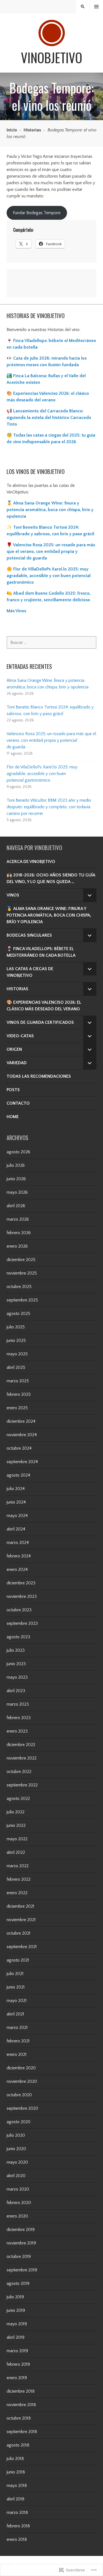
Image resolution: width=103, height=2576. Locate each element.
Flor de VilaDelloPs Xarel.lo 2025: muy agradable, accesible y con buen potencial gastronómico (42, 774)
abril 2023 (16, 1691)
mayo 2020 (17, 2162)
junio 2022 (16, 1825)
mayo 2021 (17, 2001)
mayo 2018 (17, 2486)
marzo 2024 (18, 1543)
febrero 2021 (18, 2041)
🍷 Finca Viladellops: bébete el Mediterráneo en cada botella (41, 952)
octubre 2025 (19, 1287)
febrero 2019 (18, 2364)
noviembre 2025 (22, 1273)
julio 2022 (16, 1812)
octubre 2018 (19, 2418)
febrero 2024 (19, 1556)
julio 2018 (15, 2459)
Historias (32, 130)
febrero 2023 (19, 1718)
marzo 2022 (18, 1866)
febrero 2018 (18, 2526)
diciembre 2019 (21, 2230)
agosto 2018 (18, 2445)
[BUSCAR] (83, 7)
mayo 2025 (17, 1354)
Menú (97, 7)
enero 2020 (17, 2216)
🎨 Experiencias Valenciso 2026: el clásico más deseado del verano (44, 1006)
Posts (13, 1090)
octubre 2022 (19, 1772)
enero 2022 (17, 1893)
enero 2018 (17, 2539)
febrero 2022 (19, 1879)
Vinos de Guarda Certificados (40, 1022)
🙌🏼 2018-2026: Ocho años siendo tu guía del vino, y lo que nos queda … (51, 878)
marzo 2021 (17, 2028)
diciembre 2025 (21, 1260)
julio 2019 (15, 2297)
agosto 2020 (19, 2122)
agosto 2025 (18, 1314)
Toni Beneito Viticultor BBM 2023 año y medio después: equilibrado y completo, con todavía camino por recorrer (49, 807)
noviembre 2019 (21, 2243)
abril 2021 (15, 2014)
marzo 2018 (17, 2512)
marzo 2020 (18, 2189)
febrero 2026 (19, 1233)
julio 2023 (16, 1650)
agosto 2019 (18, 2283)
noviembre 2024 (22, 1435)
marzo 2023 (18, 1704)
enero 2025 (17, 1408)
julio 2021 (15, 1974)
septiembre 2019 (22, 2270)
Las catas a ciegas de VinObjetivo (30, 972)
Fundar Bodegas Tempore (37, 213)
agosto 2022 (18, 1799)
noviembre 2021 (21, 1920)
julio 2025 (16, 1327)
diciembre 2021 (20, 1906)
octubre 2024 (19, 1448)
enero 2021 (17, 2054)
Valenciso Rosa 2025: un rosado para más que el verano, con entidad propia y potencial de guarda (51, 740)
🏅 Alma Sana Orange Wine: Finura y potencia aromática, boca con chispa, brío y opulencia (49, 915)
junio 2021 (16, 1987)
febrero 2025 (19, 1394)
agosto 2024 (18, 1475)
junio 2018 (16, 2472)
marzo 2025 (18, 1381)
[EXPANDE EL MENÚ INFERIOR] (90, 895)
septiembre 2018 (22, 2432)
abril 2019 (16, 2337)
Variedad (17, 1063)
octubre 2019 (19, 2257)
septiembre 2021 (22, 1947)
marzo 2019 (17, 2351)
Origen (14, 1049)
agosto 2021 (18, 1960)
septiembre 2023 (22, 1623)
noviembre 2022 (22, 1758)
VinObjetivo (51, 57)
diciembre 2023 (21, 1583)
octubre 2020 (19, 2095)
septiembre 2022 (22, 1785)
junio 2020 (16, 2149)
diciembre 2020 (21, 2068)
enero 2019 (17, 2378)
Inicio (12, 130)
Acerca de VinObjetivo (31, 862)
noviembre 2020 (22, 2081)
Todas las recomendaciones (39, 1076)
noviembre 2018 (21, 2405)
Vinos (13, 895)
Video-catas (20, 1036)
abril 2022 (16, 1852)
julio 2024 (16, 1489)
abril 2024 (16, 1529)
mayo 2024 (17, 1516)
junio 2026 (16, 1179)
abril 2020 (16, 2176)
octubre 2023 (19, 1610)
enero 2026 (17, 1246)
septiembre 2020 (22, 2108)
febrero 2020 (19, 2203)
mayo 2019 (17, 2324)
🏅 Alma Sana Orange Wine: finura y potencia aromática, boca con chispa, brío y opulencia (50, 510)
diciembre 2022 (21, 1745)
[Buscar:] (51, 642)
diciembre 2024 (21, 1421)
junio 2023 (16, 1664)
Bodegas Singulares (29, 935)
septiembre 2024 (22, 1462)
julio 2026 (16, 1165)
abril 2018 (16, 2499)
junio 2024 (16, 1502)
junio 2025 (16, 1341)
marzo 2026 (18, 1219)
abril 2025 (16, 1367)
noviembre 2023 (22, 1596)
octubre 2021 (19, 1933)
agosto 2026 (18, 1152)
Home (13, 1117)
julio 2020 (16, 2135)
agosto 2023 (18, 1637)
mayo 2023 (17, 1677)
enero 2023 (17, 1731)
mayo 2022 (17, 1839)
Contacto (18, 1103)
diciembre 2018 (21, 2391)
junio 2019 (16, 2310)
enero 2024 (17, 1570)
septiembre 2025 (22, 1300)
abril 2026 (16, 1206)
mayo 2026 (17, 1192)
